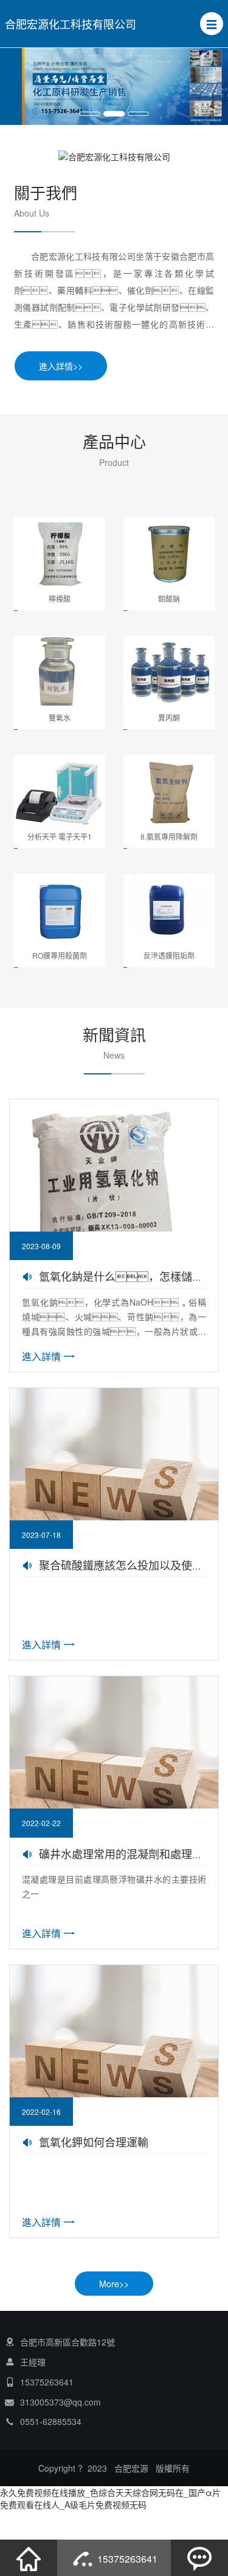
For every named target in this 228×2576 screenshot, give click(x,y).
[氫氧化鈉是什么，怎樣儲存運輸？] (114, 1202)
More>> (114, 2284)
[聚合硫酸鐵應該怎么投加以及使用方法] (114, 1491)
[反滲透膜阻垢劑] (169, 909)
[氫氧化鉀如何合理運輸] (114, 2068)
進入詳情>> (61, 366)
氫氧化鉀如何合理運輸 (94, 2142)
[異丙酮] (169, 671)
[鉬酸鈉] (169, 552)
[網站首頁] (29, 2558)
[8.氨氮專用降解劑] (169, 790)
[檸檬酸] (60, 552)
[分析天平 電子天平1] (60, 790)
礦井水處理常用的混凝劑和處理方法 (126, 1853)
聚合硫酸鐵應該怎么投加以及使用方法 (132, 1565)
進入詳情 (41, 1356)
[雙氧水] (60, 671)
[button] (212, 24)
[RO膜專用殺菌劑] (60, 909)
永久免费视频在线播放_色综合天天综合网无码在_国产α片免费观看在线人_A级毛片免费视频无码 (110, 2498)
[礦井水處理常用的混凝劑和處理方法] (114, 1779)
